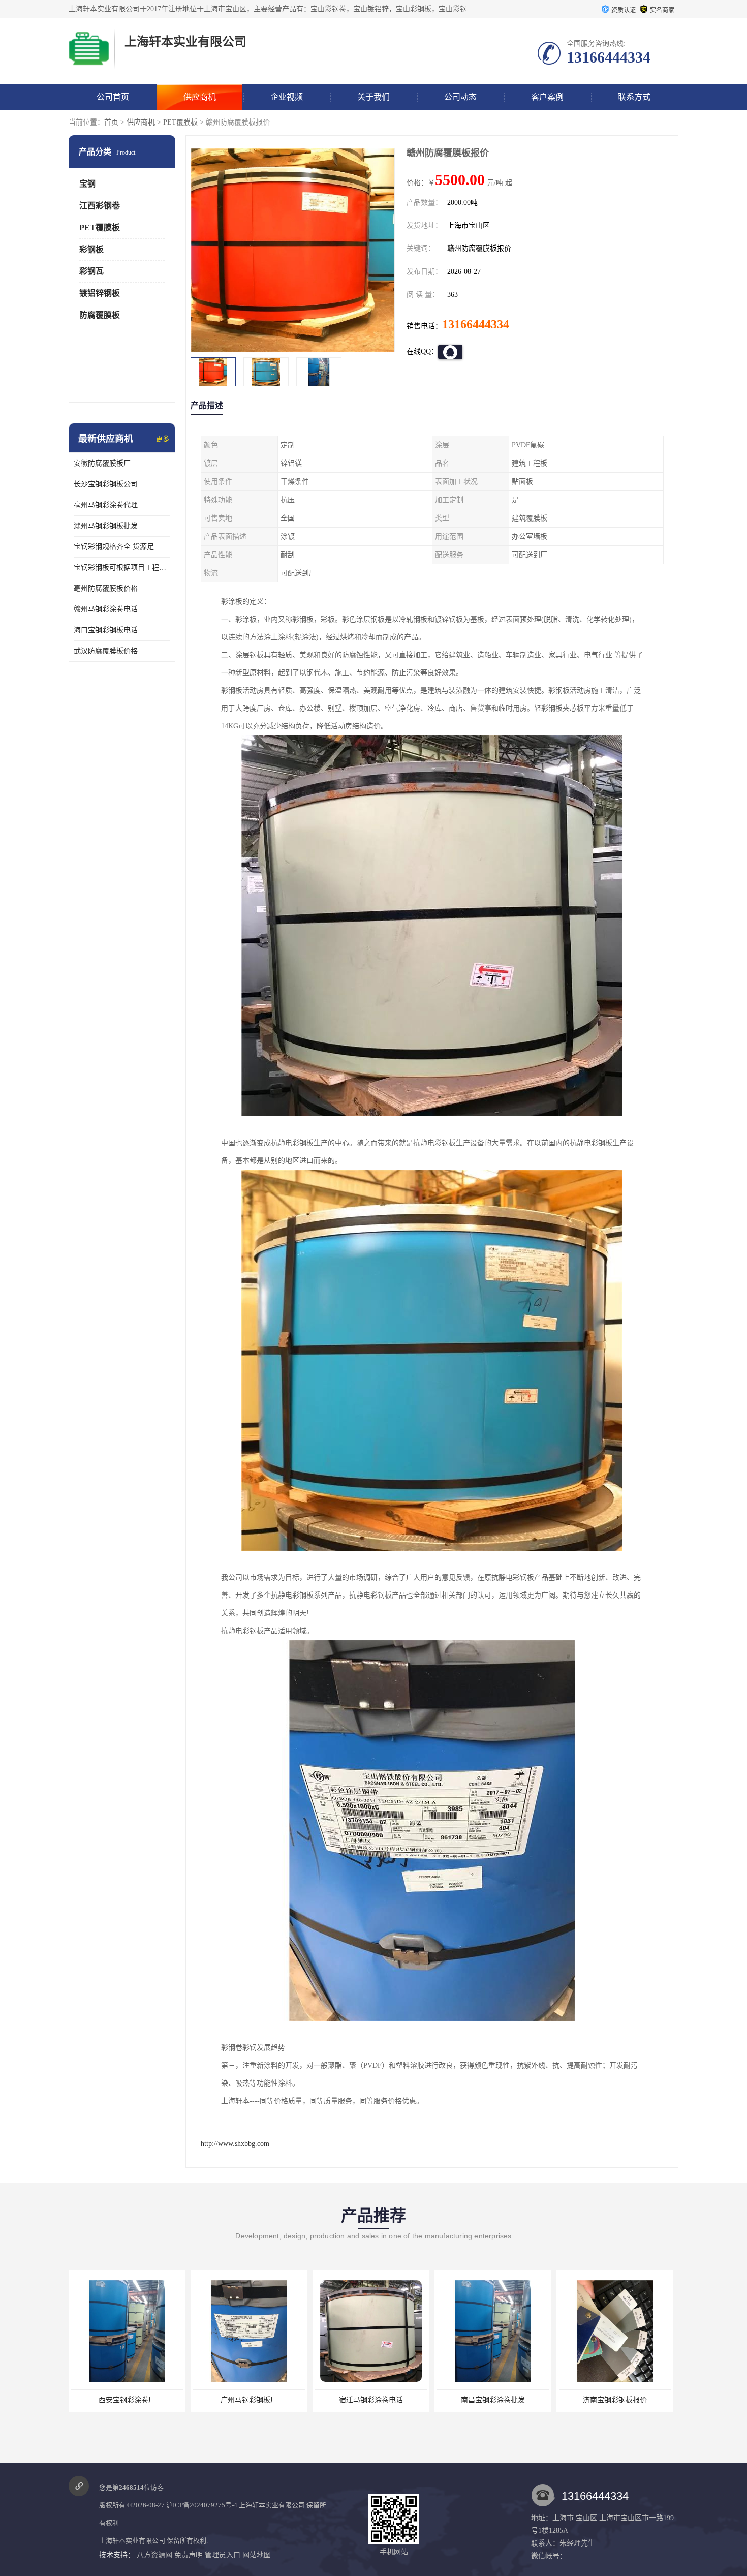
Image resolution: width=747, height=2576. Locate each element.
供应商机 (200, 97)
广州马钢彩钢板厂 (127, 2400)
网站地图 (257, 2555)
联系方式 (634, 97)
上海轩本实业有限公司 (272, 2505)
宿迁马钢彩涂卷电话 (249, 2400)
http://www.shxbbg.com (235, 2144)
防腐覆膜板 (100, 315)
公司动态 (460, 97)
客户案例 (547, 97)
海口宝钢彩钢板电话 (106, 630)
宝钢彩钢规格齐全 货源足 (114, 547)
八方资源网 (154, 2555)
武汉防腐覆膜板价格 (106, 651)
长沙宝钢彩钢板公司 (106, 484)
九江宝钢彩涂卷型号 (615, 2400)
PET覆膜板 (180, 122)
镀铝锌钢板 (100, 293)
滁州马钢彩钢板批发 (106, 526)
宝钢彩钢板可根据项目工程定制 (122, 568)
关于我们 (373, 97)
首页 (111, 122)
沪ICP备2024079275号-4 (202, 2505)
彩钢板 (91, 249)
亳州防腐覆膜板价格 (106, 588)
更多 (163, 439)
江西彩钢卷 (100, 206)
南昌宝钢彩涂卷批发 (371, 2400)
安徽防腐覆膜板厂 (102, 463)
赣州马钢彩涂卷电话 (106, 609)
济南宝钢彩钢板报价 (493, 2400)
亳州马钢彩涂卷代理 (106, 505)
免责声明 (189, 2555)
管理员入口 (223, 2555)
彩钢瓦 (91, 271)
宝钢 (87, 184)
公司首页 (113, 97)
